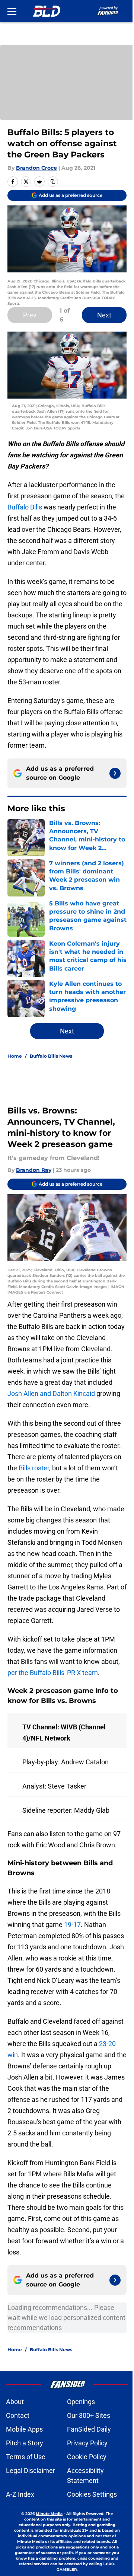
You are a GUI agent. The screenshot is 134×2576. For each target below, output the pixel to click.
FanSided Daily (89, 2429)
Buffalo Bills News (51, 1056)
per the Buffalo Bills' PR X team (53, 1673)
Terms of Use (26, 2457)
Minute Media (49, 2514)
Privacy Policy (87, 2443)
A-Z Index (20, 2494)
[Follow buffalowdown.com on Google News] (115, 773)
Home (15, 1056)
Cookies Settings (92, 2494)
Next (104, 315)
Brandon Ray (34, 1170)
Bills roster (34, 1468)
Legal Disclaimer (31, 2470)
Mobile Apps (24, 2429)
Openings (81, 2402)
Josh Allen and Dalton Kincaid (51, 1394)
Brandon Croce (36, 168)
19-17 (72, 1925)
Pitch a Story (25, 2443)
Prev (30, 315)
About (15, 2402)
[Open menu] (12, 11)
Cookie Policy (87, 2457)
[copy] (53, 182)
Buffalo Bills (25, 507)
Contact (18, 2415)
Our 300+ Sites (89, 2415)
